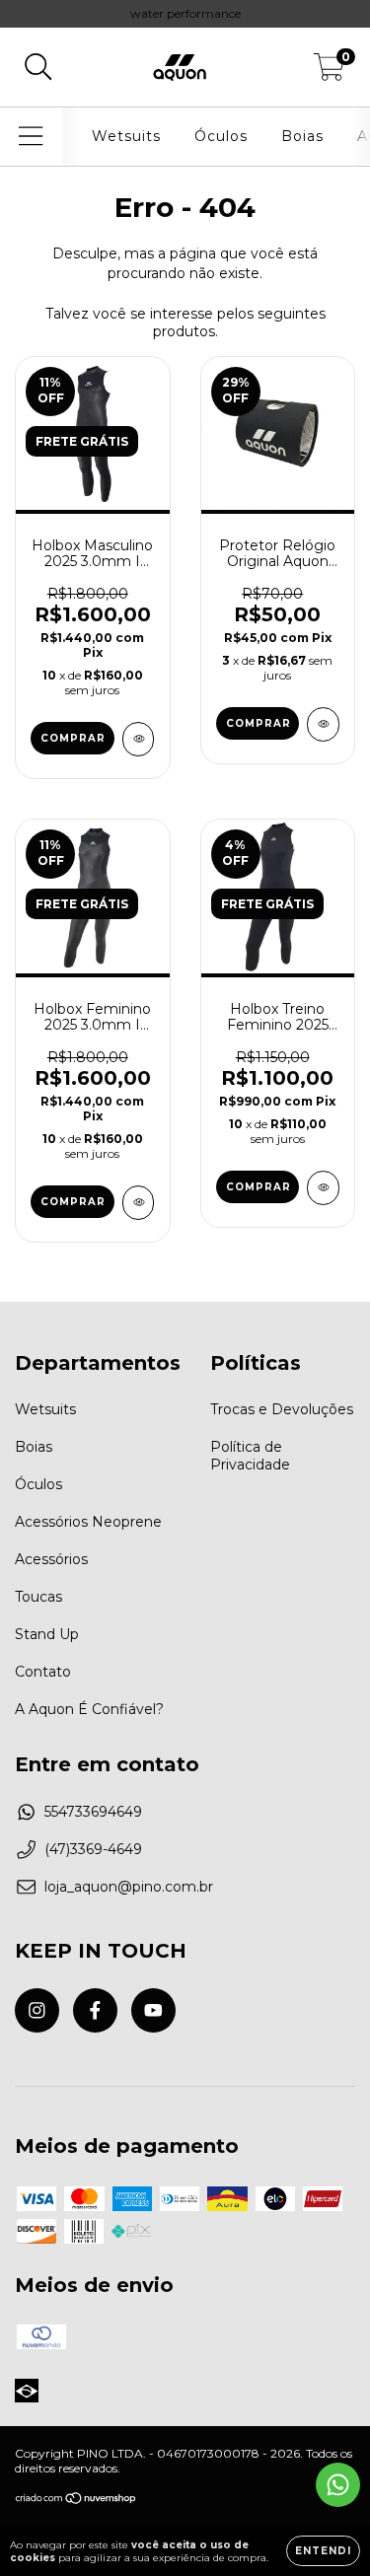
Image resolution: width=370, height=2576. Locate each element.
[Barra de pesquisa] (38, 68)
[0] (329, 72)
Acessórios (51, 1559)
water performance (185, 13)
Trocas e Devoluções (282, 1409)
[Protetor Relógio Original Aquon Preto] (323, 724)
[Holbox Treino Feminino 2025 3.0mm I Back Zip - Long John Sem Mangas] (323, 1188)
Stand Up (47, 1634)
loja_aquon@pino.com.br (129, 1887)
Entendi (323, 2551)
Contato (43, 1672)
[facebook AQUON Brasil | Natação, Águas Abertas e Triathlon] (95, 2010)
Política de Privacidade (250, 1456)
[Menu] (31, 137)
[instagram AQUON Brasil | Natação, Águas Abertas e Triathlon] (37, 2010)
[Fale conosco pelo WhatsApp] (338, 2485)
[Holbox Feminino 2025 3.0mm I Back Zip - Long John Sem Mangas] (139, 1203)
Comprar (73, 738)
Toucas (38, 1597)
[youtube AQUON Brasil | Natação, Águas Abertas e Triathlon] (153, 2010)
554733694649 (93, 1812)
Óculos (221, 136)
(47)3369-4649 (93, 1849)
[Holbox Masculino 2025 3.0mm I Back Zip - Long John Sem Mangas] (139, 739)
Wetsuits (126, 136)
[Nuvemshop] (76, 2501)
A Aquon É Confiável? (89, 1709)
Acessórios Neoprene (88, 1522)
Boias (302, 136)
